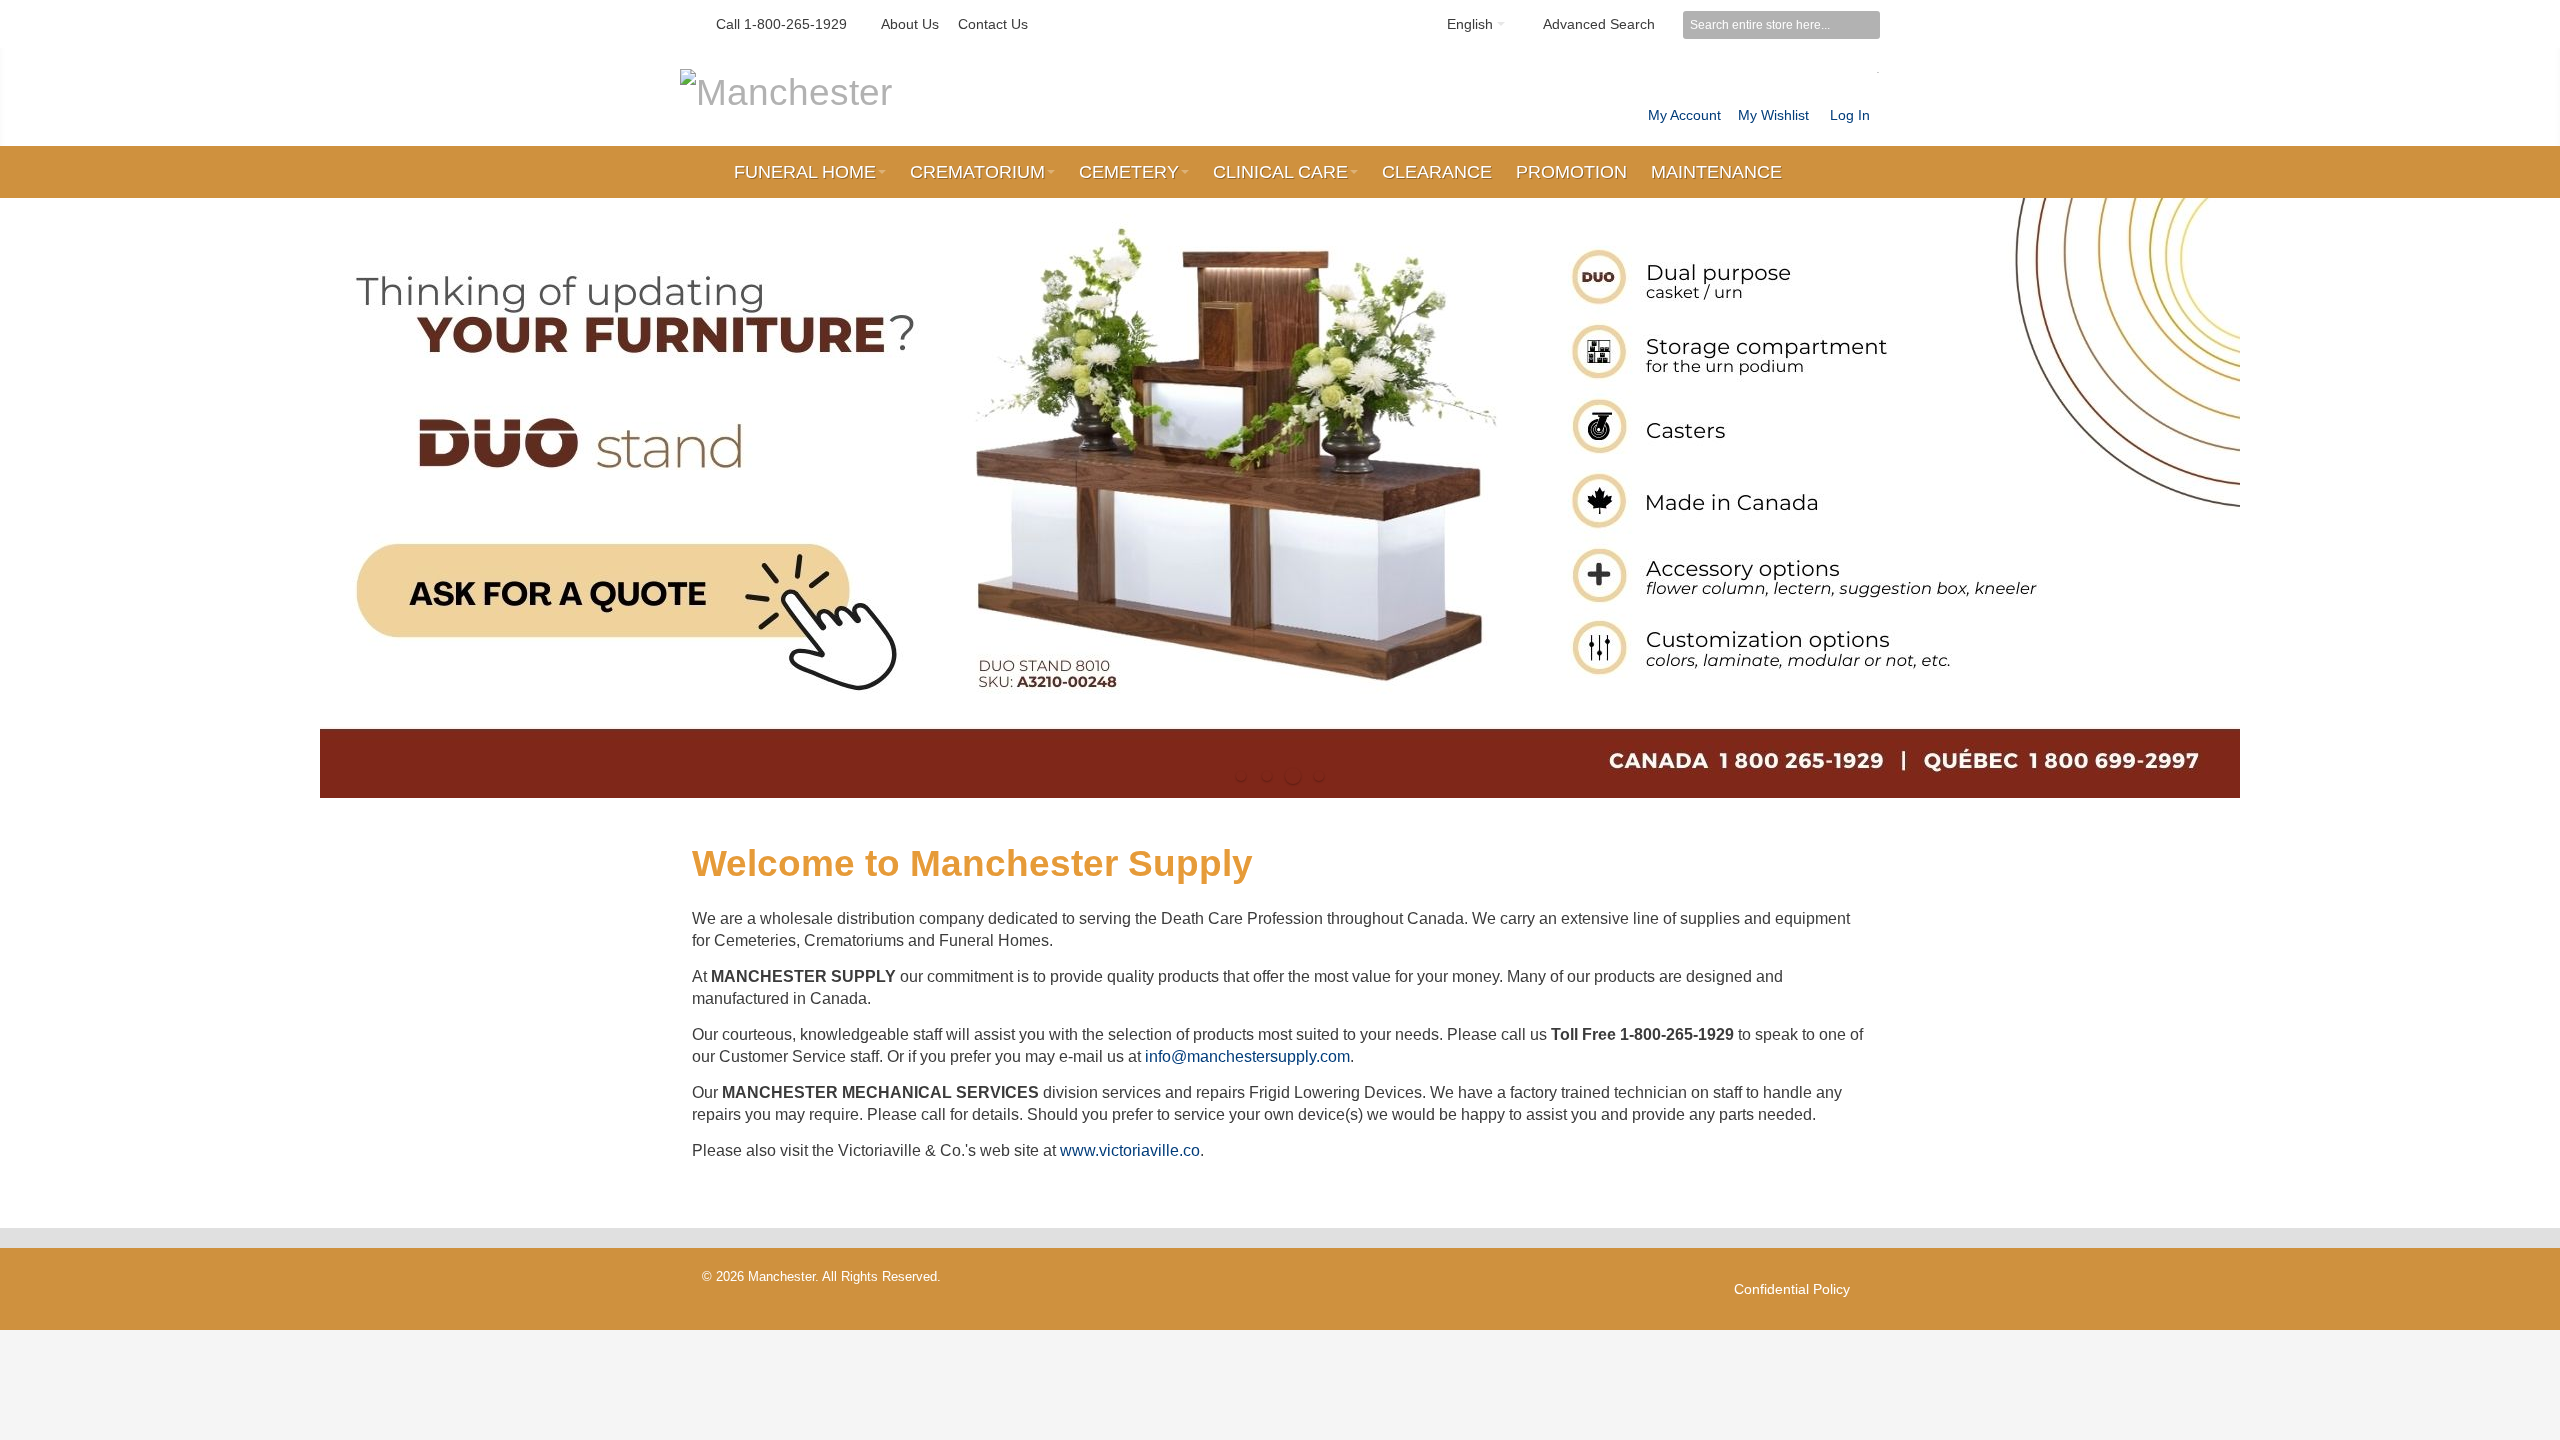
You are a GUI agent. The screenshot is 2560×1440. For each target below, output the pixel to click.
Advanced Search (1599, 24)
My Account (1684, 115)
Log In (1850, 115)
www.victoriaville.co (1130, 1150)
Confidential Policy (1792, 1289)
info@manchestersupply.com (1247, 1056)
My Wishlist (1773, 115)
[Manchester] (786, 92)
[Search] (1866, 25)
